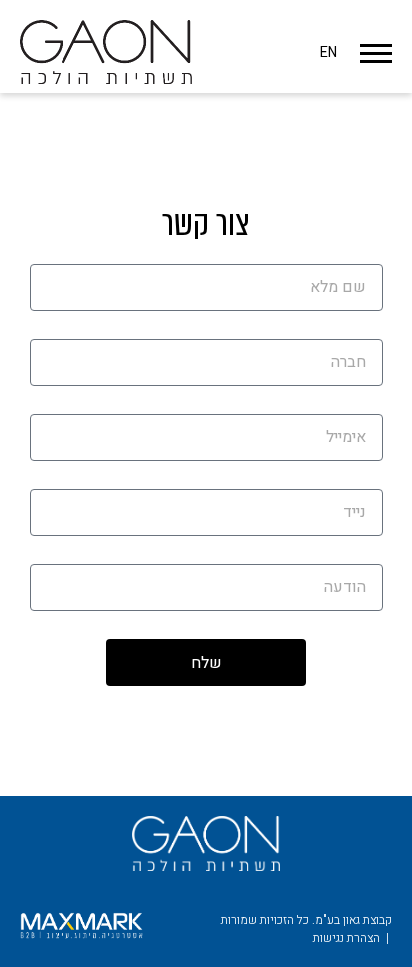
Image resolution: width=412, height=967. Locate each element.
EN (328, 52)
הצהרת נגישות (346, 938)
